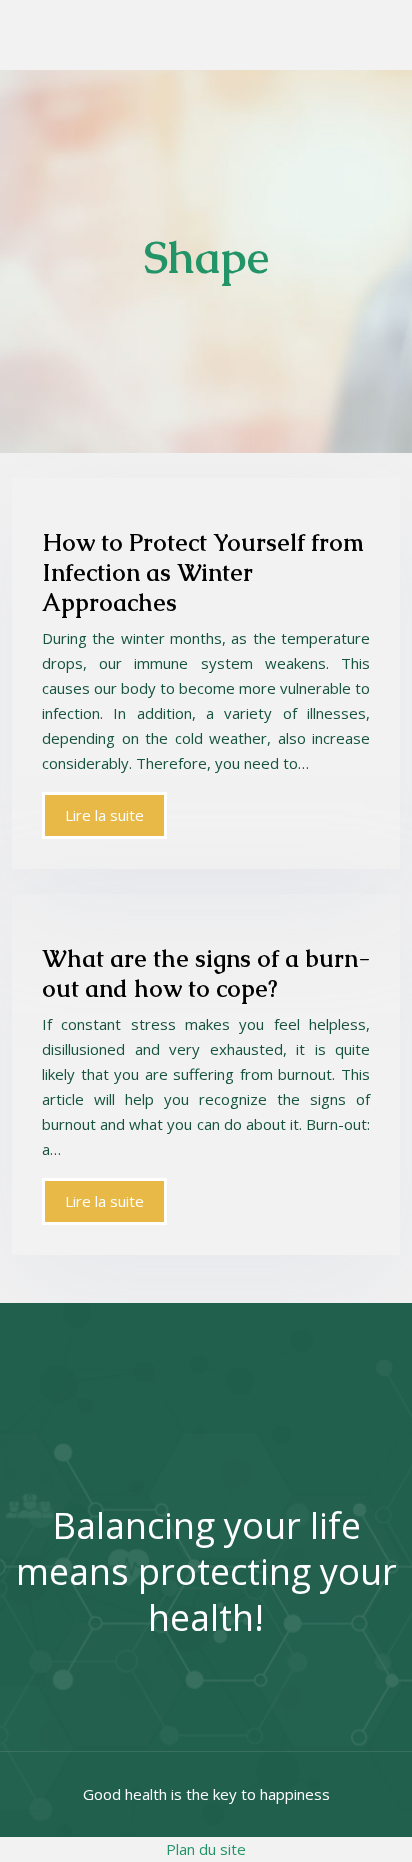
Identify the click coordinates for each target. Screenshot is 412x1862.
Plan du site (206, 1849)
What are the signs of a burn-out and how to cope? (206, 973)
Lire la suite (104, 815)
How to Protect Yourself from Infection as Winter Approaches (203, 572)
